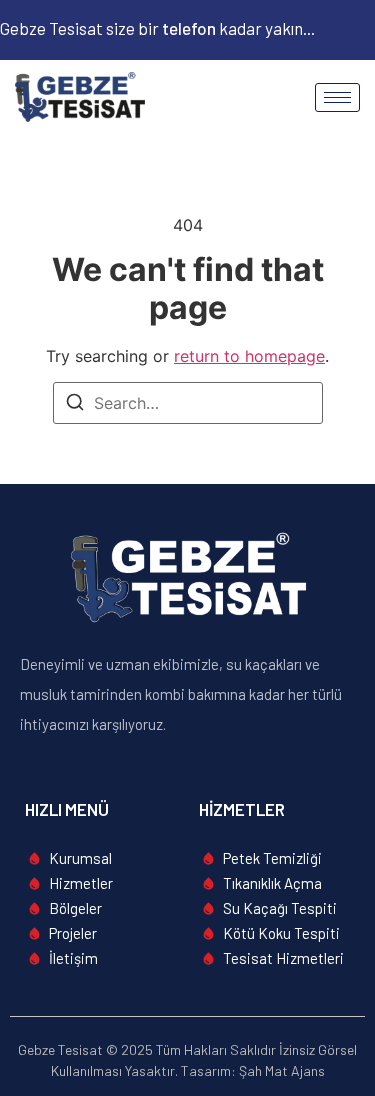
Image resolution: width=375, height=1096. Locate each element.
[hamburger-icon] (337, 97)
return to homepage (249, 356)
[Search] (75, 405)
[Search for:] (188, 403)
